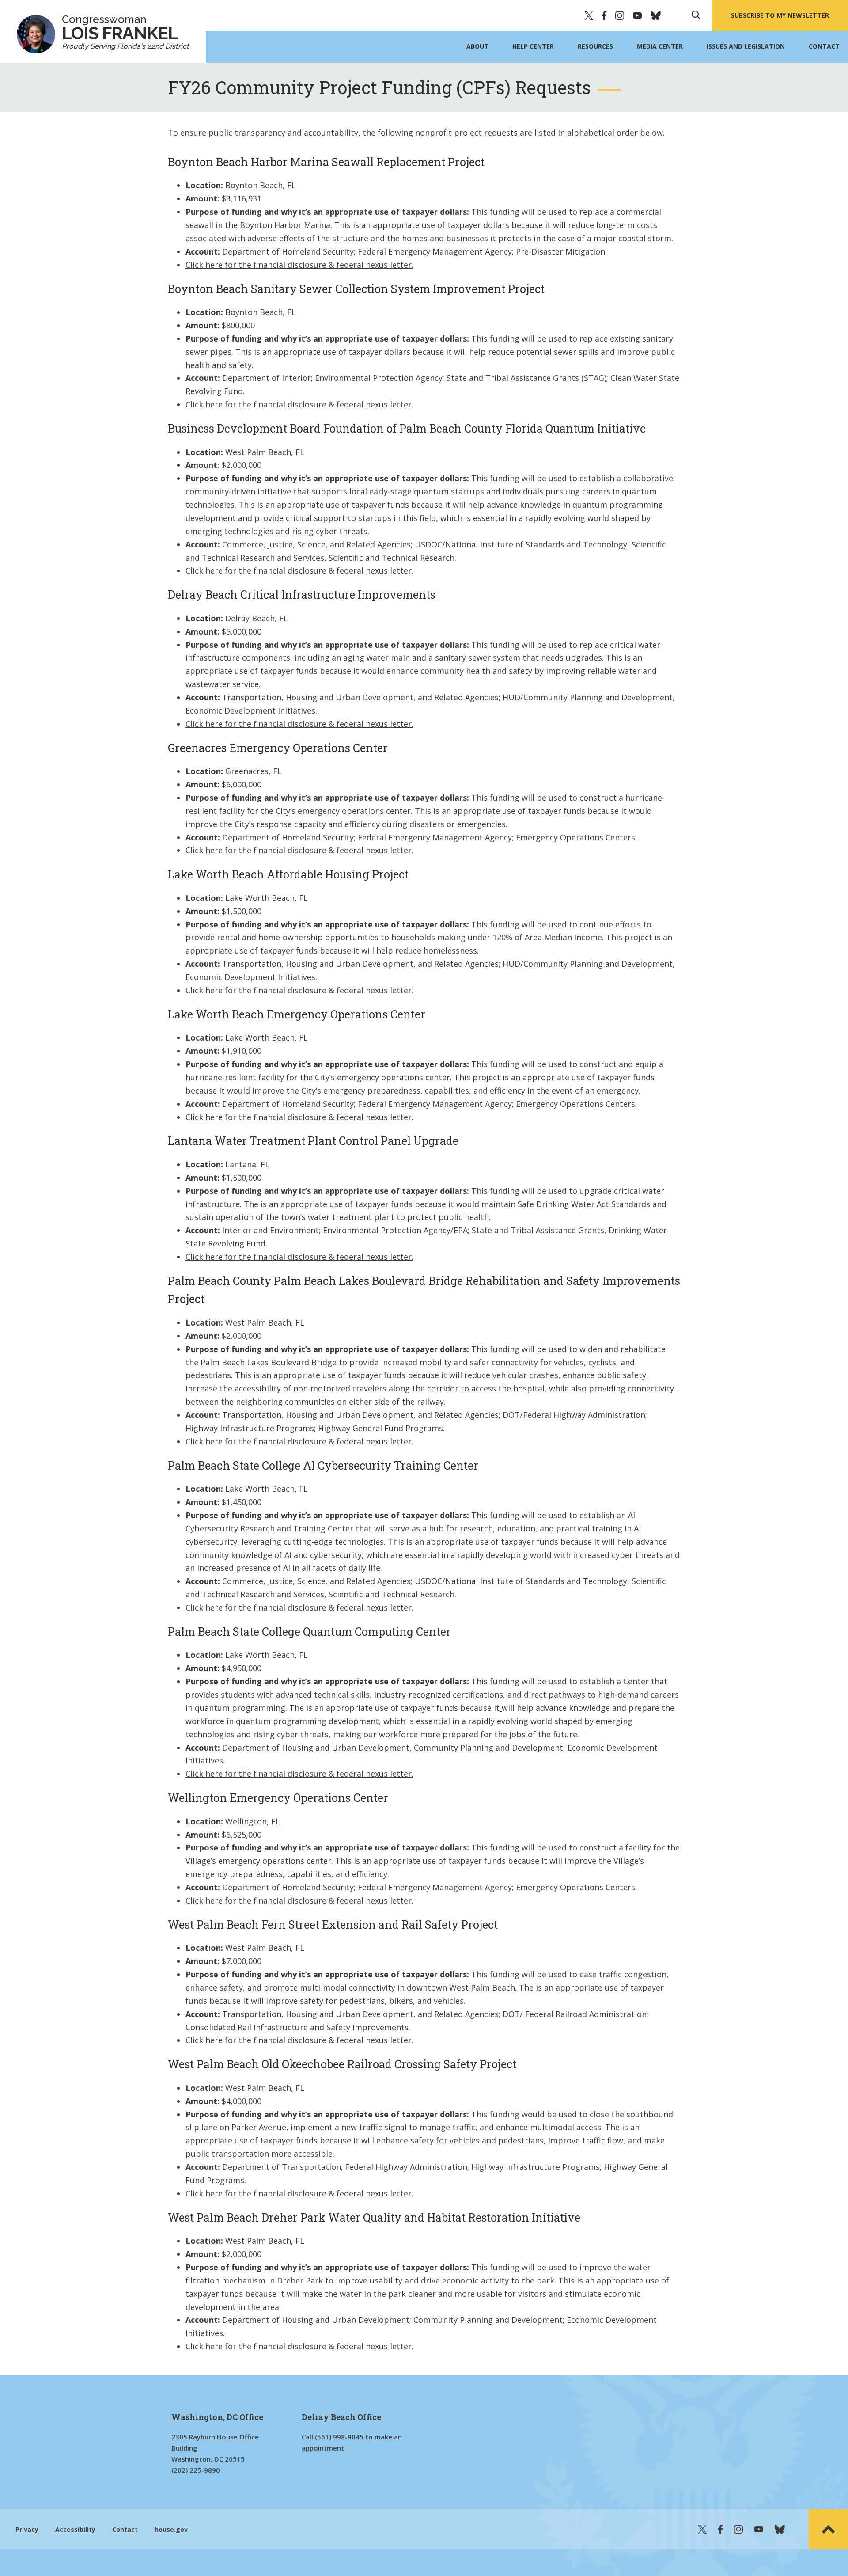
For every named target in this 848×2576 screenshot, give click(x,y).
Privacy (27, 2529)
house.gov (171, 2529)
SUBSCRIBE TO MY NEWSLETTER (780, 15)
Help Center (533, 46)
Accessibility (75, 2529)
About (477, 46)
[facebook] (604, 15)
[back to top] (828, 2529)
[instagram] (620, 15)
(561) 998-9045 (339, 2437)
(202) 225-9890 (196, 2470)
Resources (595, 46)
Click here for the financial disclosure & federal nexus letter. (299, 265)
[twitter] (589, 15)
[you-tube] (637, 15)
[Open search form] (696, 15)
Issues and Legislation (746, 46)
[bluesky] (656, 15)
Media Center (660, 46)
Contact (824, 46)
